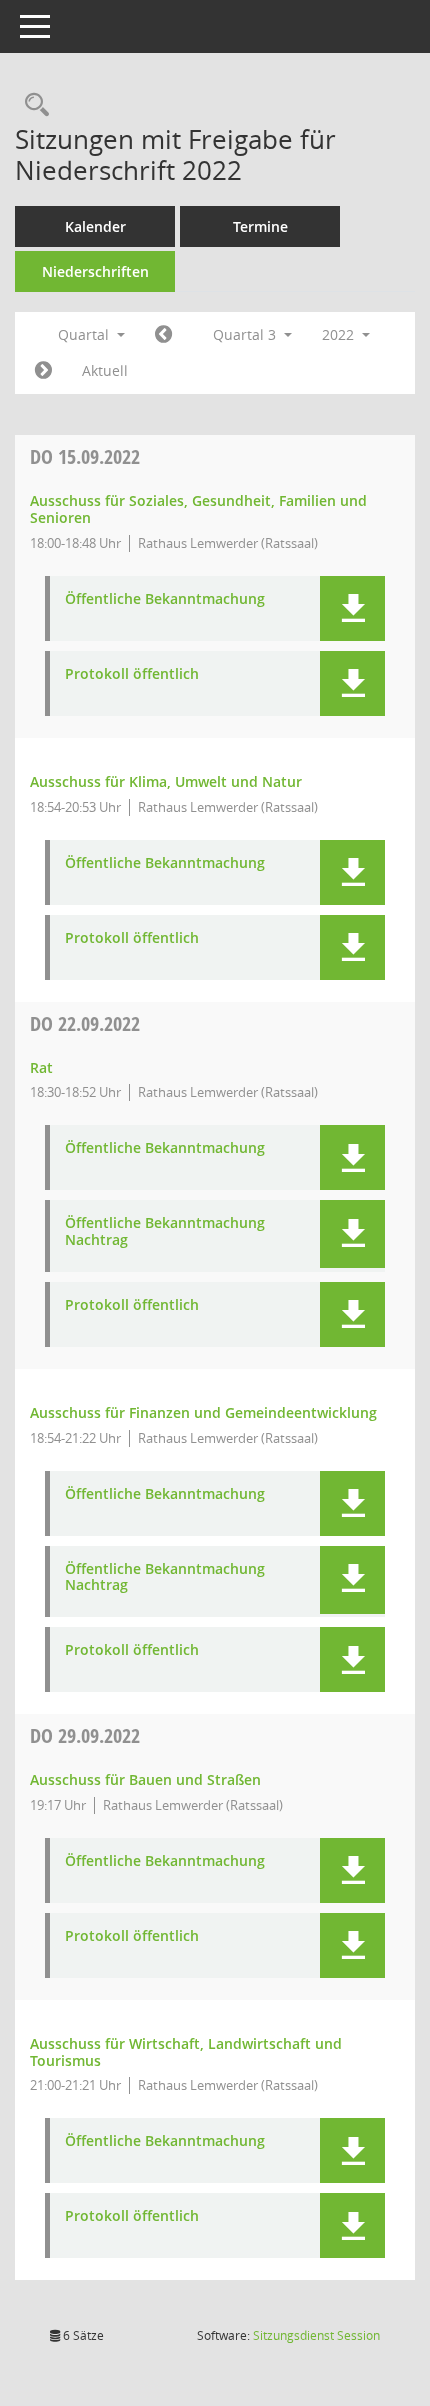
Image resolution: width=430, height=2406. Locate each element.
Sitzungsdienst (316, 2335)
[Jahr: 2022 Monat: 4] (163, 335)
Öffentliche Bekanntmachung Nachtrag (165, 1232)
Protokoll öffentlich (132, 674)
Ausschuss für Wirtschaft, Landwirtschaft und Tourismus (186, 2052)
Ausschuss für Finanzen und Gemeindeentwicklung (203, 1412)
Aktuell (105, 370)
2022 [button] (340, 334)
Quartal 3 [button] (246, 334)
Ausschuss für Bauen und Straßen (145, 1779)
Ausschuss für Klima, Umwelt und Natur (166, 781)
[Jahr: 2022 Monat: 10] (43, 371)
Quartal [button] (85, 334)
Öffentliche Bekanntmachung (165, 599)
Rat (41, 1067)
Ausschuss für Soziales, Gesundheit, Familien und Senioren (198, 509)
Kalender (95, 226)
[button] (352, 608)
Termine (260, 226)
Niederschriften (95, 271)
